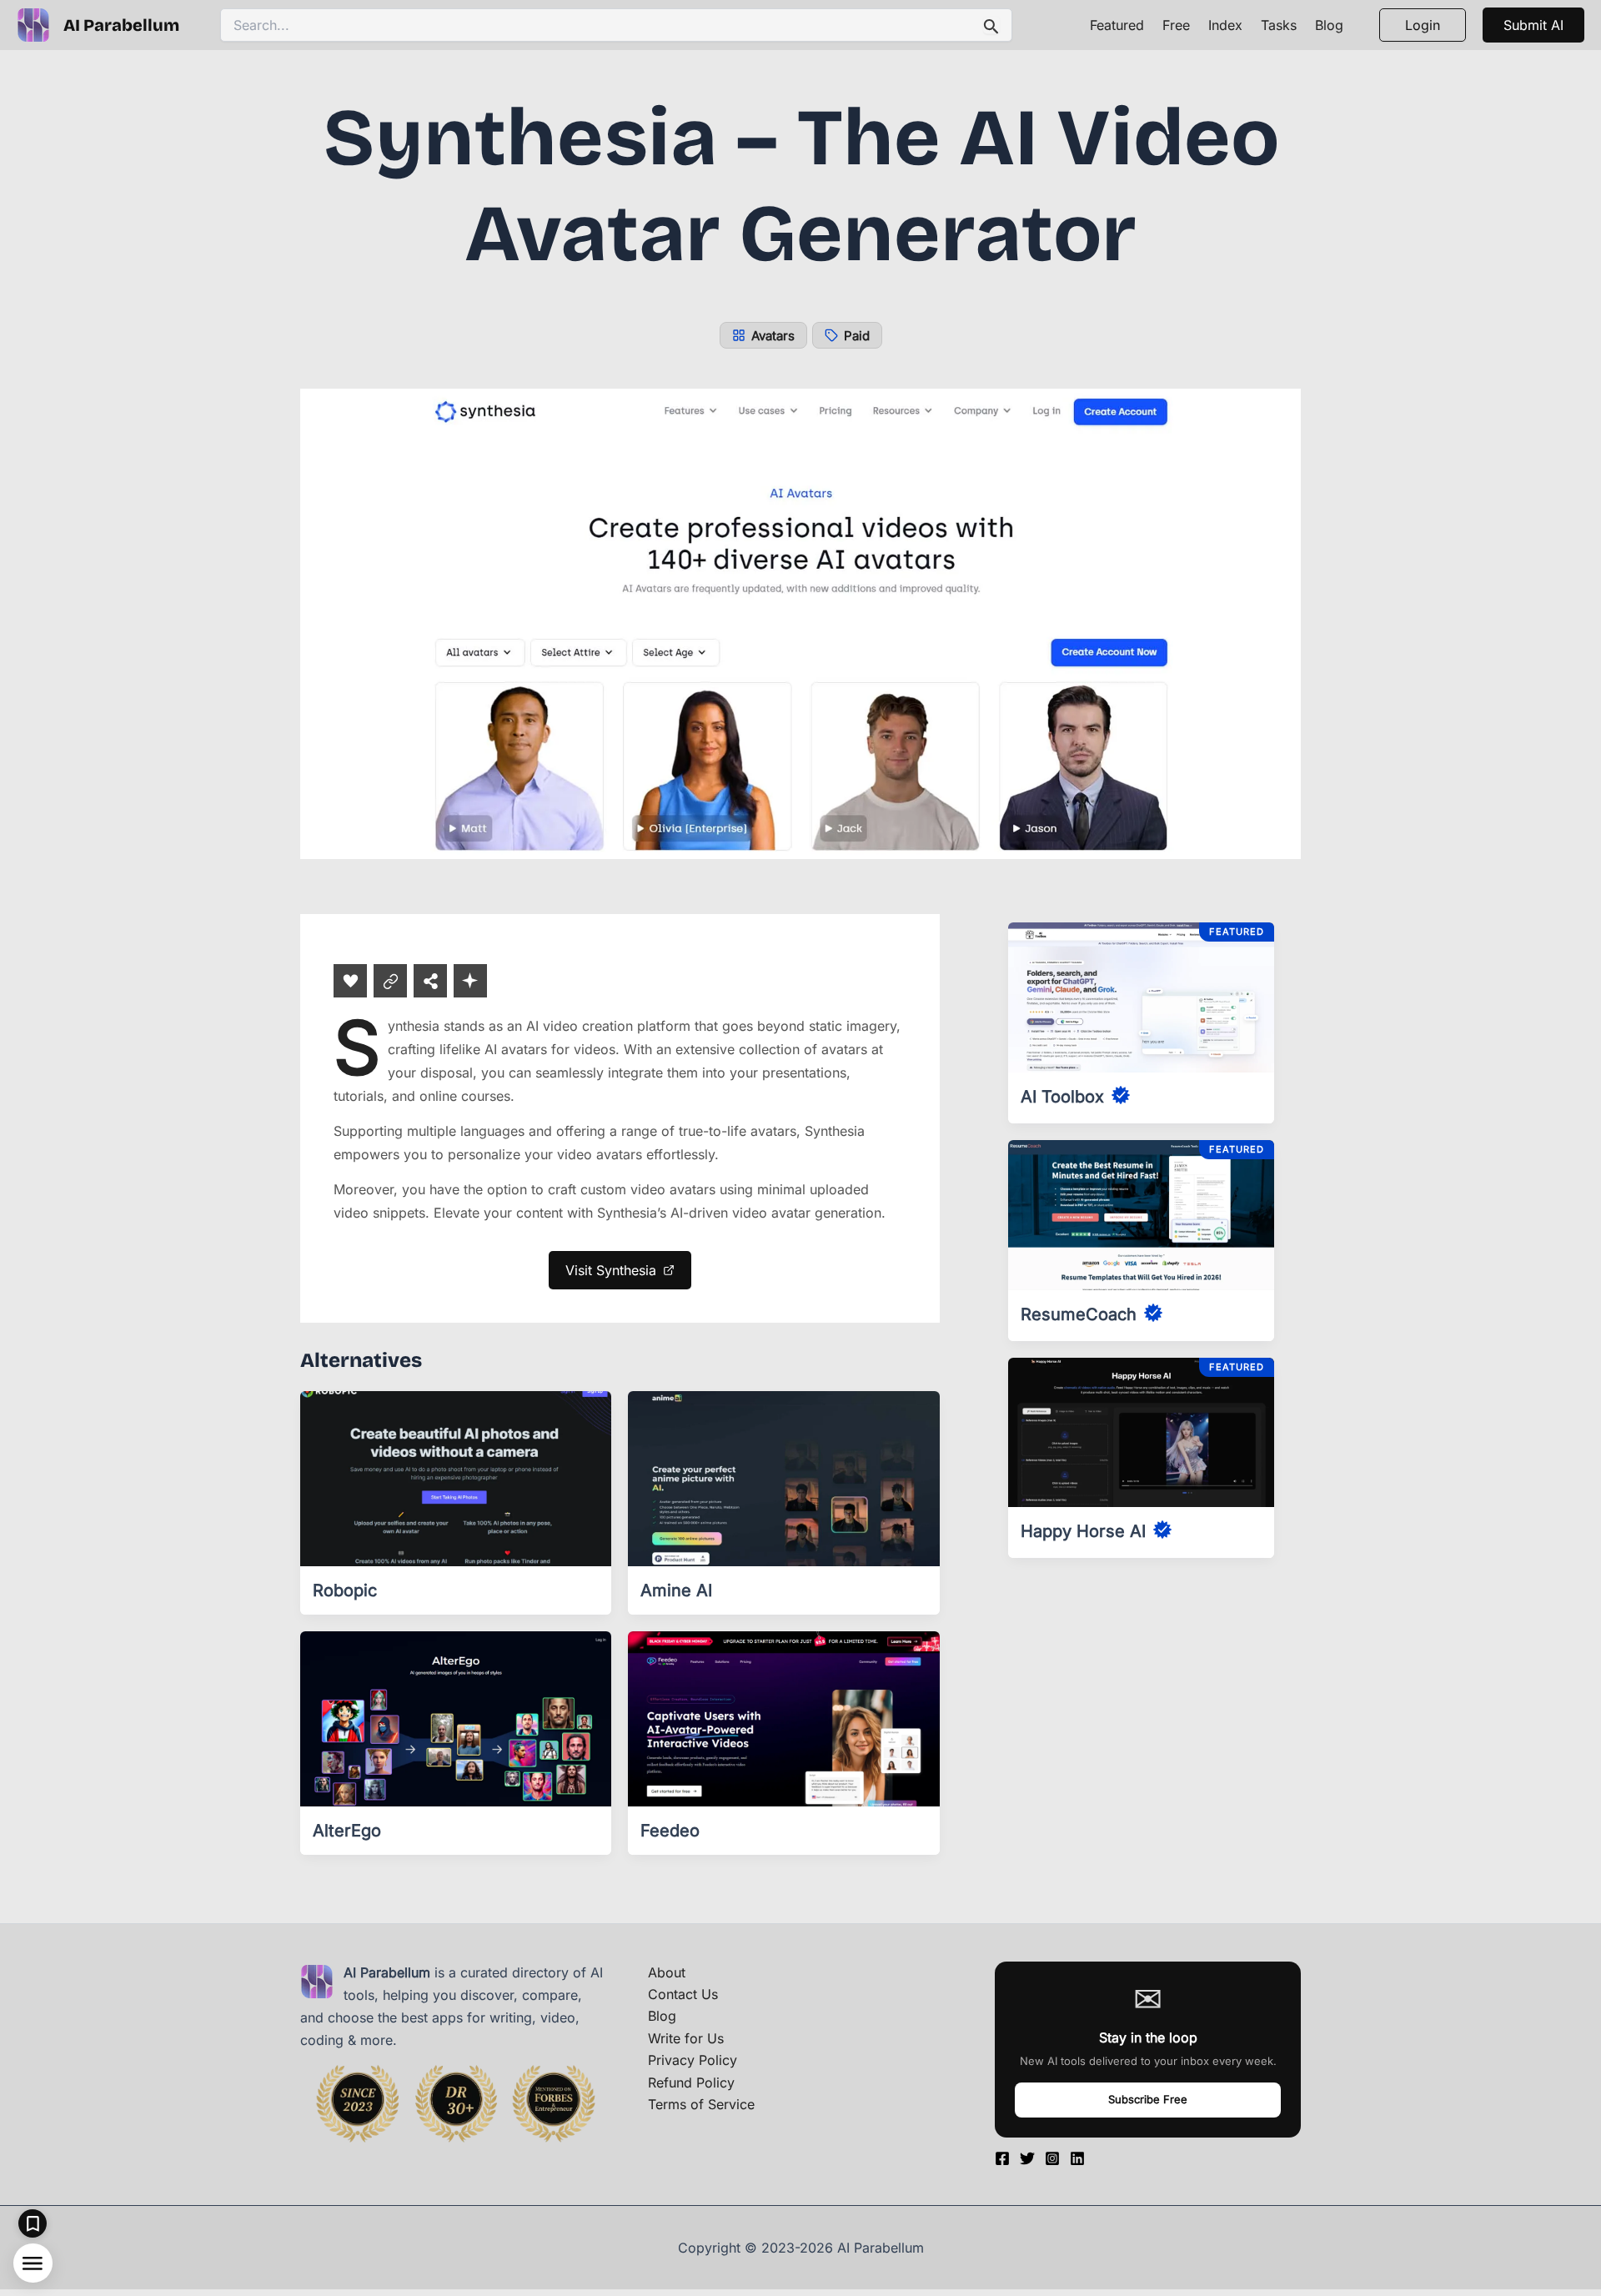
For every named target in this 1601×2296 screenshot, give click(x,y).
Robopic (345, 1590)
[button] (1533, 25)
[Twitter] (1027, 2158)
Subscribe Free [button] (1148, 2099)
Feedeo (670, 1831)
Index (1225, 25)
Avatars (773, 336)
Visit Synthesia (611, 1270)
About (667, 1972)
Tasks (1279, 25)
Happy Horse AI (1083, 1531)
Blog (1329, 25)
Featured (1117, 25)
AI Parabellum (121, 25)
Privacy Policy (693, 2060)
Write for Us (686, 2038)
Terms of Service (701, 2104)
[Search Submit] (991, 25)
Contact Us (683, 1994)
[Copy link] (390, 981)
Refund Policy (691, 2082)
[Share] (430, 981)
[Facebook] (1002, 2158)
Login (1423, 25)
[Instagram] (1052, 2158)
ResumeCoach (1079, 1314)
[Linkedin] (1077, 2158)
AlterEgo (347, 1831)
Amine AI (676, 1590)
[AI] (470, 981)
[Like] (350, 981)
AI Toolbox (1062, 1097)
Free (1176, 25)
